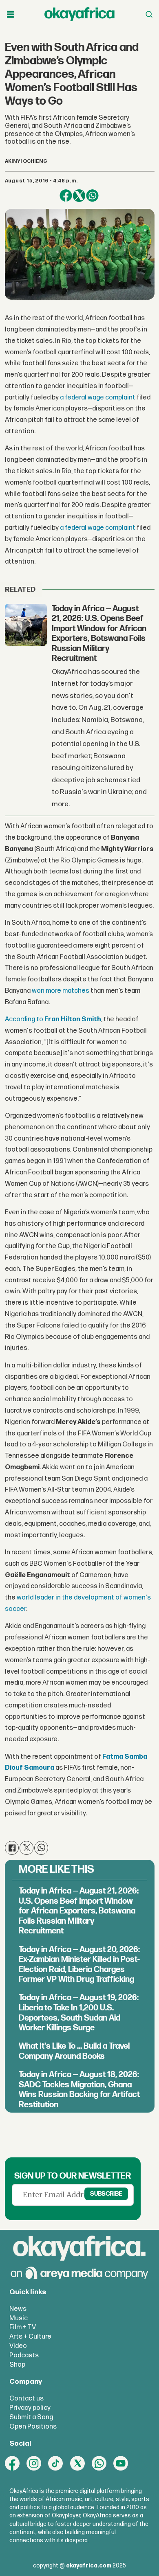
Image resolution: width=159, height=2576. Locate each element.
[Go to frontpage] (79, 14)
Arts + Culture (30, 2337)
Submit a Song (31, 2417)
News (18, 2309)
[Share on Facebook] (66, 196)
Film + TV (23, 2327)
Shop (17, 2365)
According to (53, 1019)
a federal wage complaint (98, 397)
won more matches (61, 991)
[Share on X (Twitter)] (79, 196)
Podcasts (24, 2355)
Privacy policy (30, 2408)
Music (19, 2318)
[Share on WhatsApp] (92, 196)
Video (18, 2346)
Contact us (26, 2398)
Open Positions (33, 2427)
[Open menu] (10, 14)
